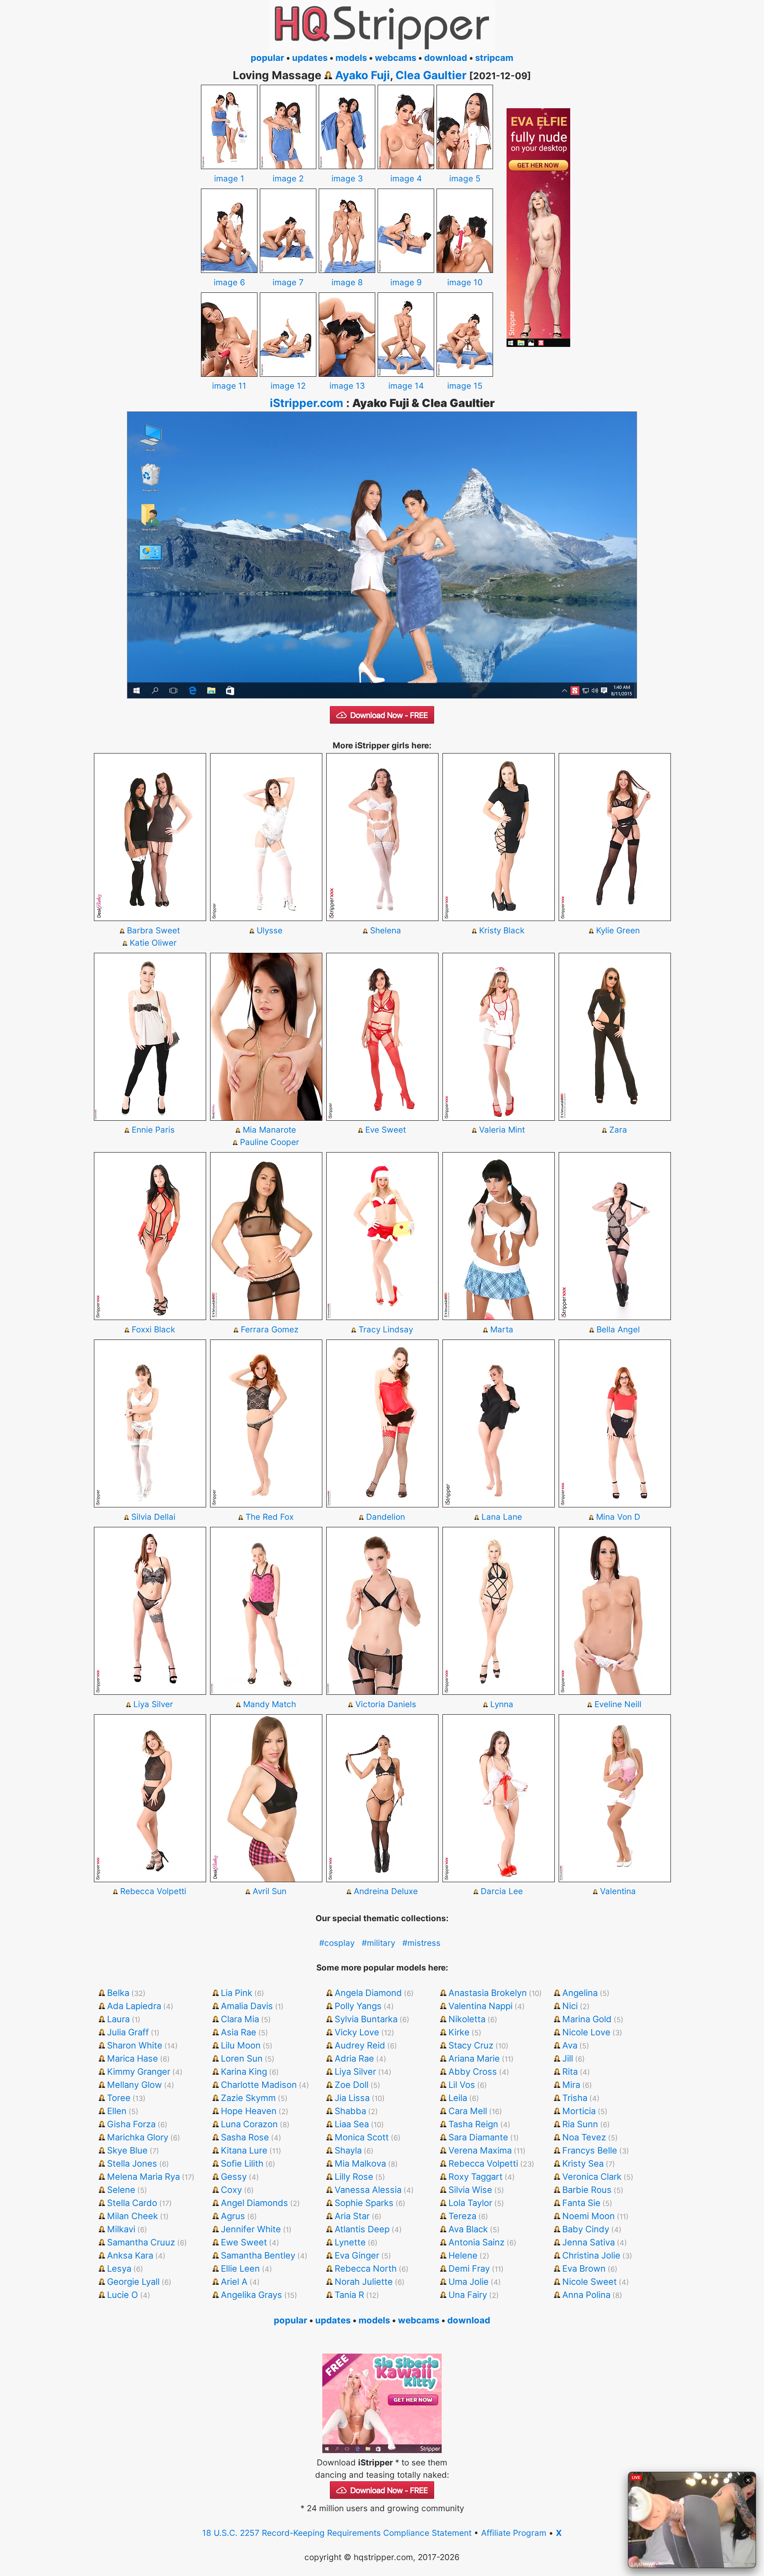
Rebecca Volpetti (153, 1891)
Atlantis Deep (362, 2229)
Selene (121, 2190)
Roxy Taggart (476, 2177)
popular (267, 58)
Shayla (348, 2150)
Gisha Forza (131, 2124)
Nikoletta (467, 2019)
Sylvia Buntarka (366, 2019)
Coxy (231, 2190)
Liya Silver (153, 1704)
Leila (458, 2098)
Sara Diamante (478, 2137)
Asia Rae (239, 2032)
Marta (502, 1329)
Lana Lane (502, 1517)
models (351, 58)
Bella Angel (618, 1329)
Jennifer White (251, 2229)
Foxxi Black (153, 1329)
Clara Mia (240, 2019)
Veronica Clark (592, 2177)
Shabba (350, 2111)
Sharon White (135, 2045)
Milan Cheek (133, 2216)
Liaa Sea (352, 2124)
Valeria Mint (502, 1130)
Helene (463, 2255)
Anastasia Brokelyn (488, 1993)
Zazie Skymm (248, 2098)
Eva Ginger (357, 2255)
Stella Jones (132, 2163)
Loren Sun (242, 2058)
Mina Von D (618, 1517)
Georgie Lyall (133, 2282)
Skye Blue (127, 2150)
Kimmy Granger (139, 2072)
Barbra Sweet (153, 930)
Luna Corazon (249, 2124)
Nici (570, 2006)
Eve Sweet (386, 1130)
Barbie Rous (587, 2190)
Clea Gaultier (431, 75)
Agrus (233, 2216)
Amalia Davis (247, 2006)
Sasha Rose (245, 2137)
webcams (396, 58)
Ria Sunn (580, 2124)
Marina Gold (587, 2019)
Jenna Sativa (589, 2242)
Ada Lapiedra (134, 2006)
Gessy (234, 2177)
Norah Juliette (364, 2282)
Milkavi (121, 2229)
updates (310, 58)
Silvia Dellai (153, 1517)
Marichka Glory (138, 2137)
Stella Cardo (132, 2203)
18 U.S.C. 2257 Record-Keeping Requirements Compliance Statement (337, 2533)
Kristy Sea (583, 2163)
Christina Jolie (591, 2255)
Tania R (349, 2295)
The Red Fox (270, 1517)
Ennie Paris (153, 1130)
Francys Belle (590, 2150)
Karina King (244, 2072)
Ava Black (468, 2229)
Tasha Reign (473, 2124)
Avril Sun (270, 1891)
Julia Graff (128, 2032)
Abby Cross (473, 2072)
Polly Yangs (358, 2006)
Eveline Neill (618, 1704)
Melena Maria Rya (143, 2177)
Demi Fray (469, 2268)
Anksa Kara (130, 2255)
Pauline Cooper (270, 1142)
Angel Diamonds (254, 2203)
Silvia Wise (470, 2190)
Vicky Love (357, 2032)
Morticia (579, 2111)
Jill (568, 2058)
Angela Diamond (368, 1993)
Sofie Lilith (242, 2163)
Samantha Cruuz (141, 2242)
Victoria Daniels (386, 1704)
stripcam (494, 58)
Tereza (462, 2216)
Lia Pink (237, 1993)
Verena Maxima (480, 2150)
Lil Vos (462, 2085)
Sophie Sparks (364, 2203)
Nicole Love (586, 2032)
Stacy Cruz (471, 2045)
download (446, 58)
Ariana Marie (474, 2058)
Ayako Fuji (363, 75)
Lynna (502, 1704)
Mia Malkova (360, 2163)
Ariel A (234, 2282)
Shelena (386, 930)
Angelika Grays (251, 2295)
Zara (618, 1130)
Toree (119, 2098)
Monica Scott (362, 2137)
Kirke (459, 2032)
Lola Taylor (470, 2203)
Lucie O (123, 2295)
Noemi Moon (589, 2216)
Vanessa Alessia (368, 2190)
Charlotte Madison (259, 2085)
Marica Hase (133, 2058)
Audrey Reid (360, 2045)
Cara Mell (468, 2111)
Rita (570, 2072)
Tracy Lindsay (386, 1329)
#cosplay (337, 1943)
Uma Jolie (469, 2282)
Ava (570, 2045)
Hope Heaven (249, 2111)
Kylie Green (618, 930)
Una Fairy (468, 2295)
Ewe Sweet (244, 2242)
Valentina (618, 1891)
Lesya (119, 2268)
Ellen (117, 2111)
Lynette (350, 2242)
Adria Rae (354, 2058)
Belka (118, 1993)
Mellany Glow (134, 2085)
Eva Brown (584, 2268)
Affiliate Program (514, 2533)
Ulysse (270, 930)
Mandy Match (270, 1704)
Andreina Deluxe (386, 1891)
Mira (571, 2085)
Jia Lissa (352, 2098)
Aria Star (352, 2216)
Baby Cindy (586, 2229)
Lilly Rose (354, 2177)
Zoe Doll (352, 2085)
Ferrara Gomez (270, 1329)
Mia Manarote (269, 1130)
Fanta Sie (581, 2203)
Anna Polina (586, 2295)
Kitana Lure (244, 2150)
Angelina (580, 1993)
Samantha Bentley (258, 2255)
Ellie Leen (240, 2268)
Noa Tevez (584, 2137)
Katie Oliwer (153, 943)
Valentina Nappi (480, 2006)
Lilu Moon (241, 2045)
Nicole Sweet (590, 2282)
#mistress (421, 1943)
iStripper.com (307, 403)
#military (378, 1943)
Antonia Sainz (477, 2242)
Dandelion (386, 1517)
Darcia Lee (502, 1891)
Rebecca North (366, 2268)
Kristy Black (502, 930)
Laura (118, 2019)
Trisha (575, 2098)
